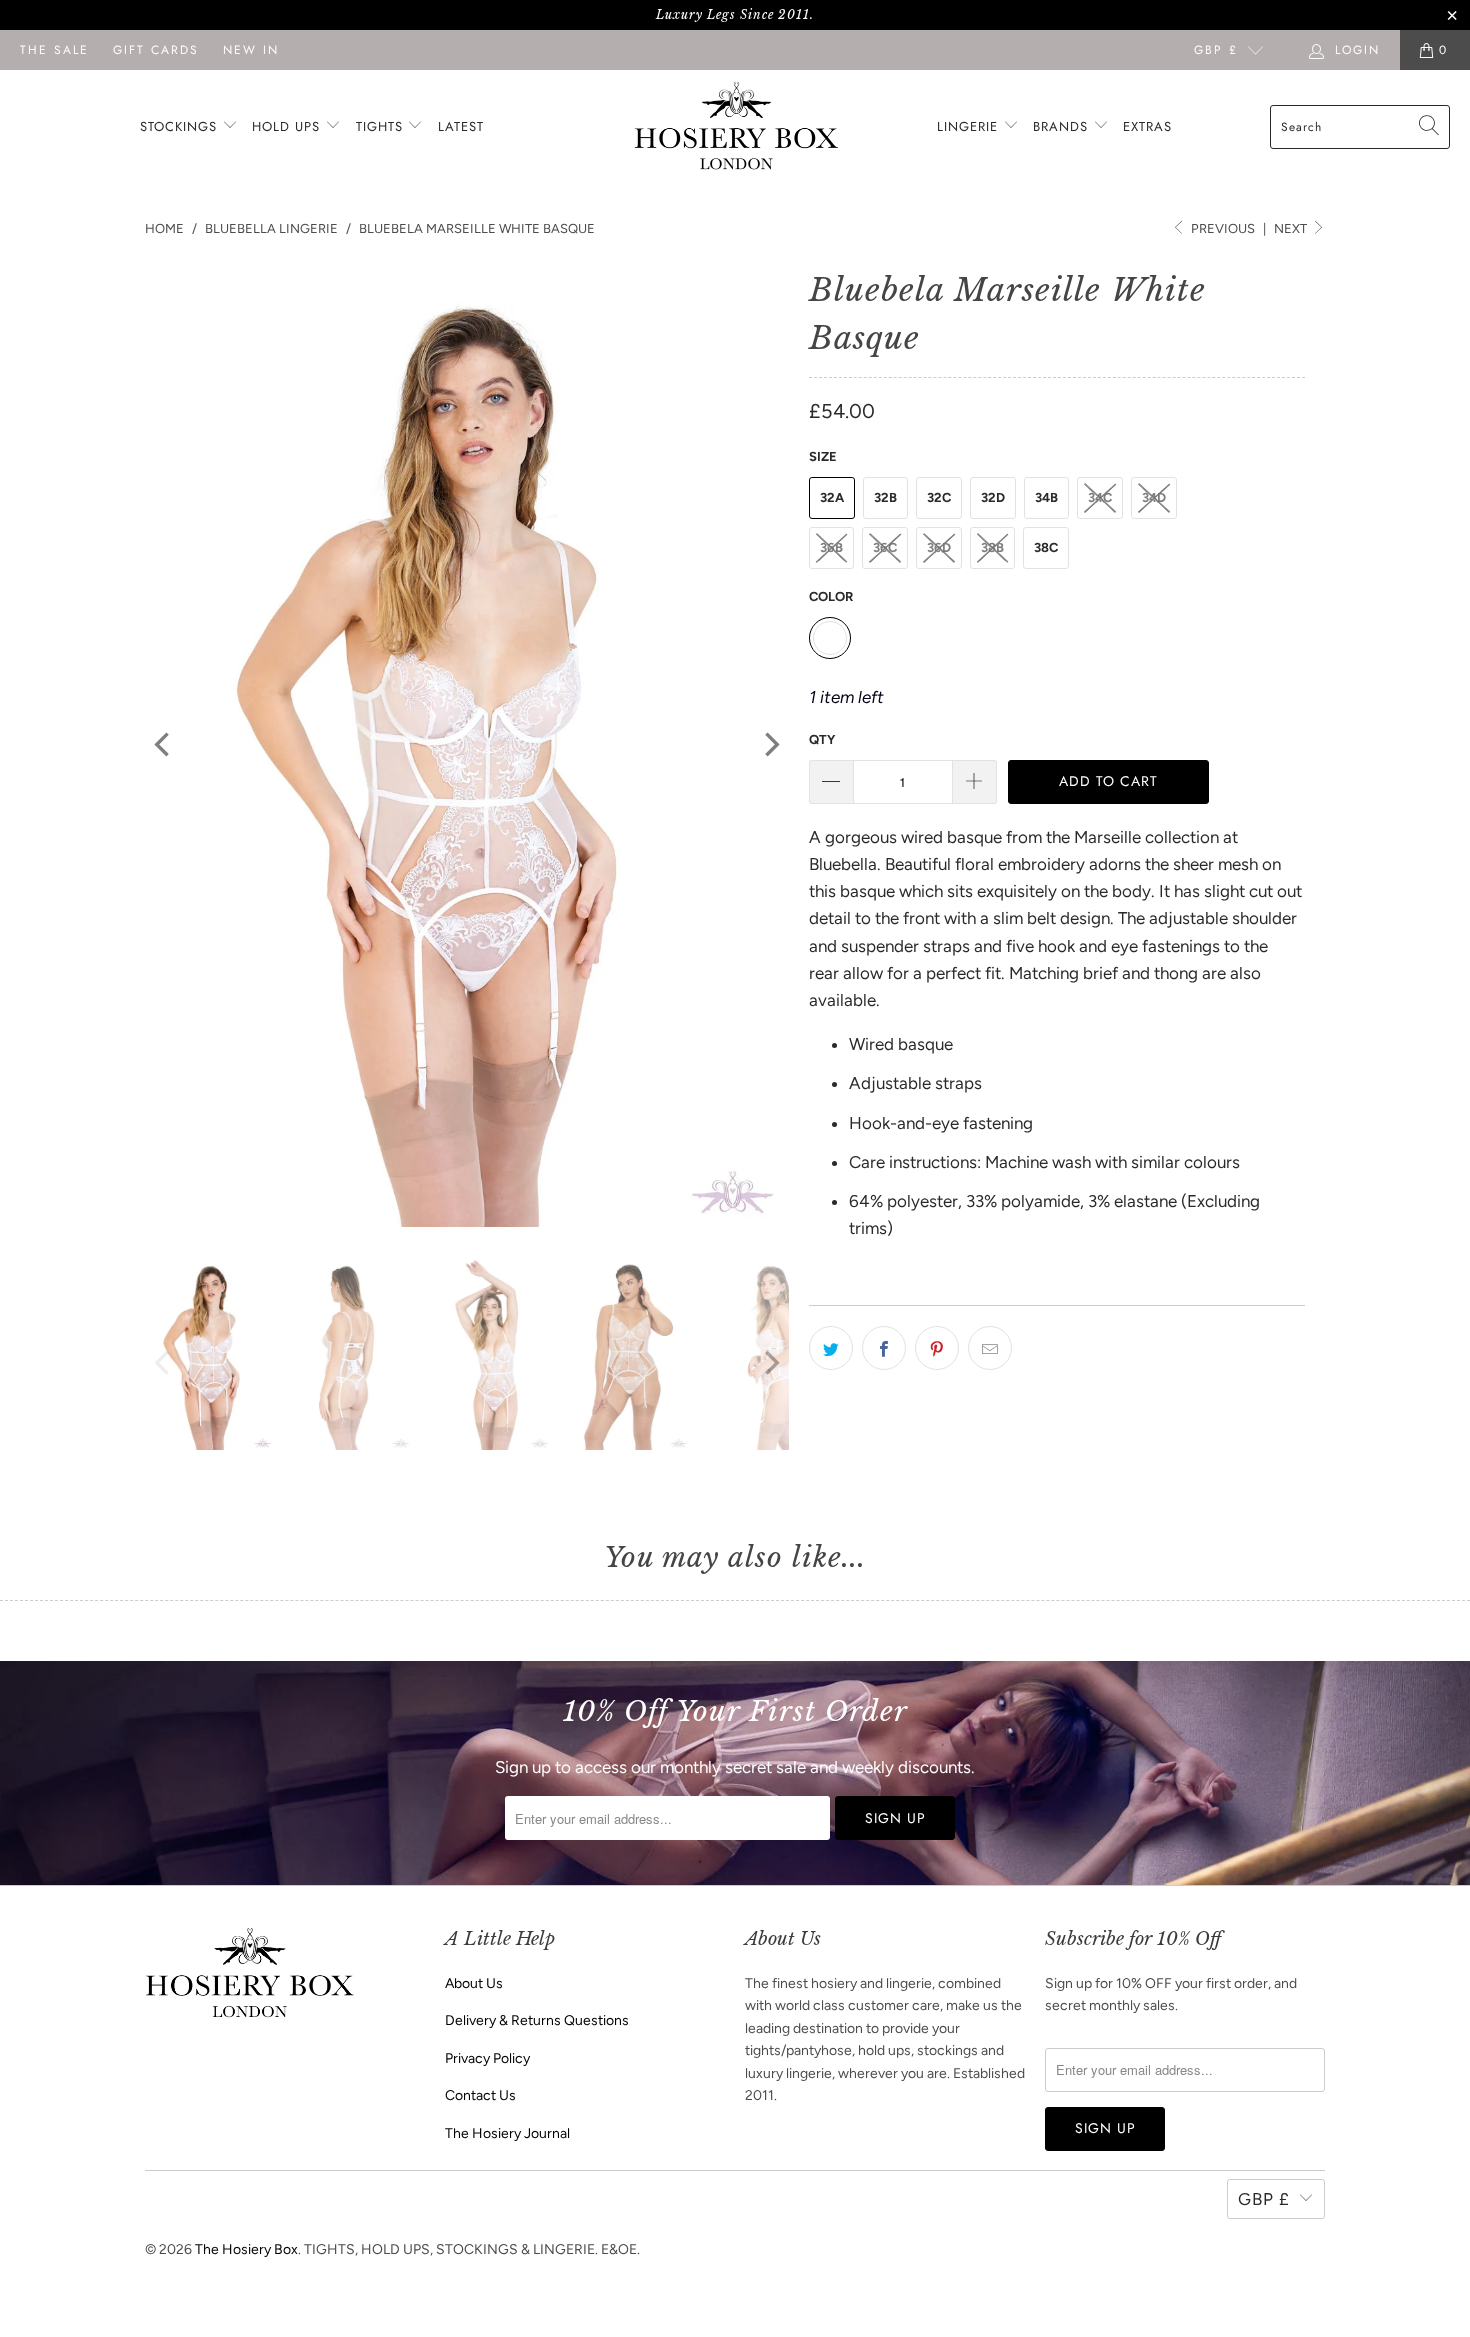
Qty (822, 739)
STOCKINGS (181, 126)
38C (1046, 547)
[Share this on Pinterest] (937, 1348)
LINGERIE (970, 126)
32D (993, 497)
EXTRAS (1147, 126)
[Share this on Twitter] (831, 1348)
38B (992, 547)
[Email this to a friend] (990, 1348)
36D (939, 547)
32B (885, 497)
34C (1100, 497)
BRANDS (1060, 126)
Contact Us (480, 2095)
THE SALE (54, 50)
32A (832, 497)
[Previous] (164, 745)
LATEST (461, 126)
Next (1292, 228)
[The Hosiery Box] (736, 127)
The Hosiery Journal (507, 2133)
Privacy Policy (487, 2058)
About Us (474, 1983)
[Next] (770, 745)
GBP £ (1216, 50)
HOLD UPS (288, 126)
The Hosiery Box (246, 2249)
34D (1154, 497)
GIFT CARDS (156, 50)
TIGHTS (382, 126)
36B (831, 547)
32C (939, 497)
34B (1046, 497)
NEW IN (251, 50)
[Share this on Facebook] (884, 1348)
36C (885, 547)
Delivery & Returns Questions (537, 2020)
